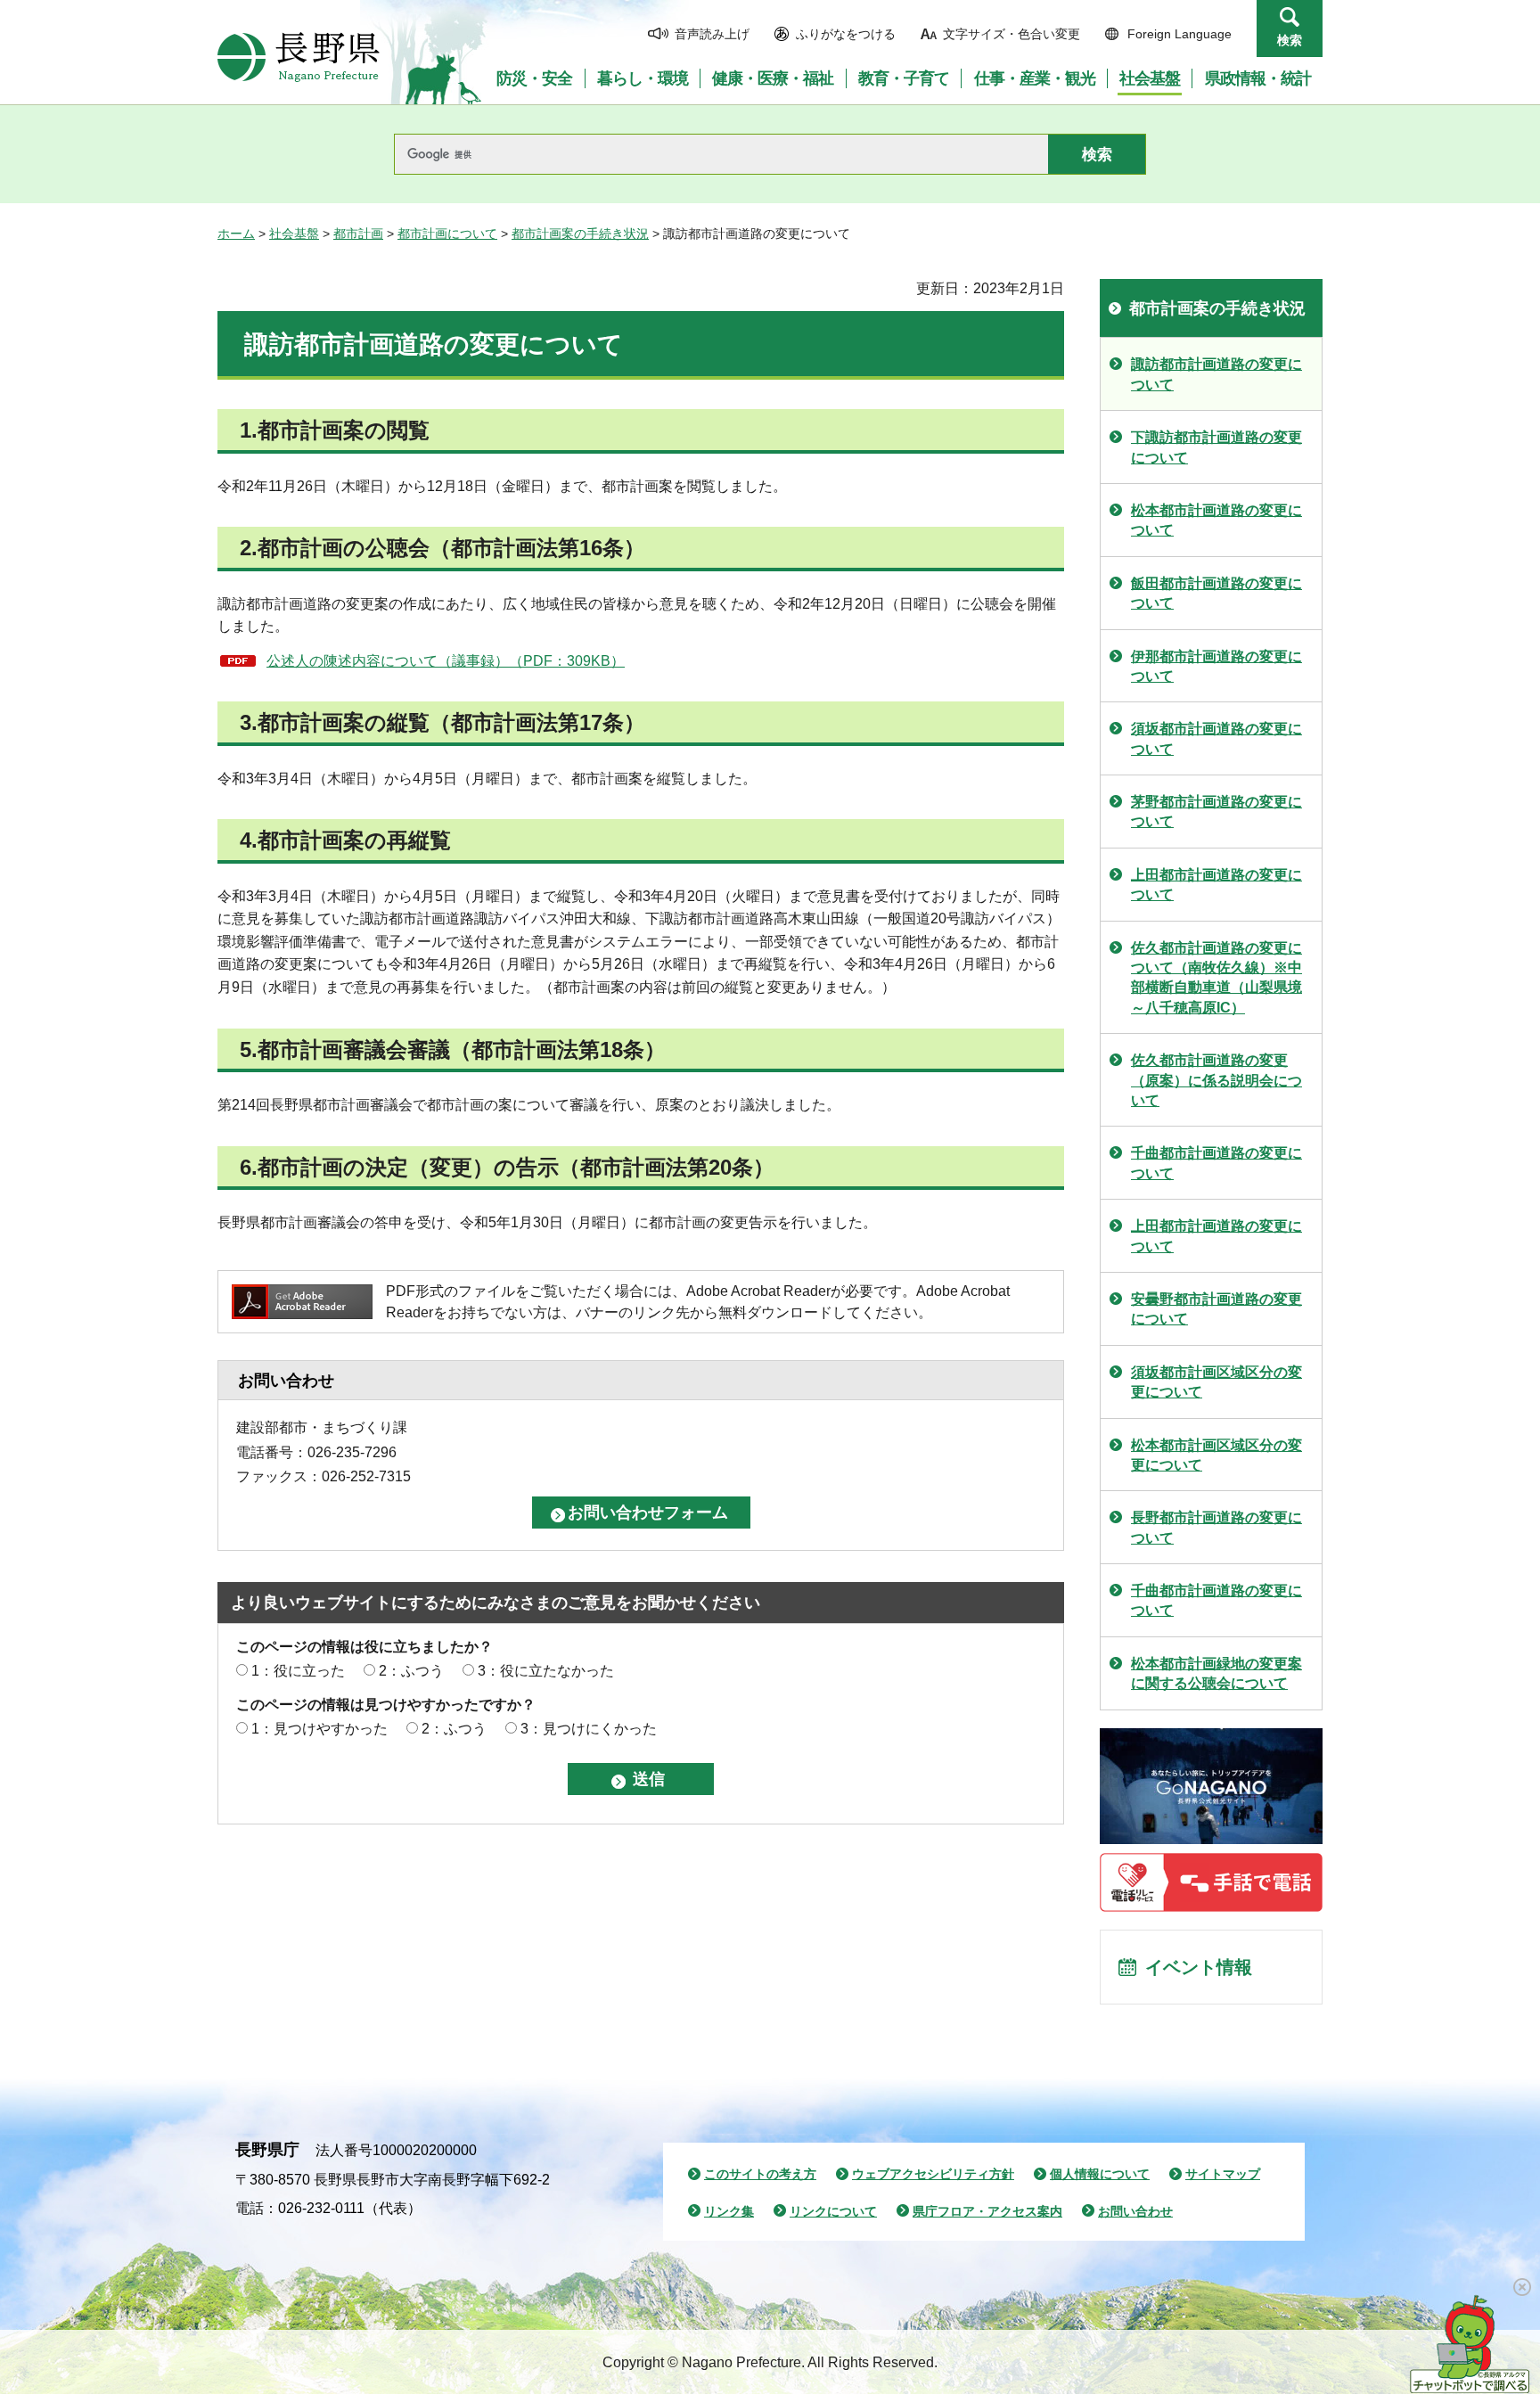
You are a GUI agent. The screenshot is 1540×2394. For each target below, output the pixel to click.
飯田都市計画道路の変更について (1216, 593)
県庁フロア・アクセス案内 (987, 2211)
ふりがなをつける (846, 34)
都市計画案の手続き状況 (580, 234)
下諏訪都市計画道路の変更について (1216, 447)
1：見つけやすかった (319, 1729)
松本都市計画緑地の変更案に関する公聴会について (1216, 1673)
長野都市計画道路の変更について (1216, 1527)
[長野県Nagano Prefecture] (299, 57)
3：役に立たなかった (546, 1671)
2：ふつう (411, 1671)
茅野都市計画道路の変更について (1216, 812)
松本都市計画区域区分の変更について (1216, 1455)
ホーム (236, 234)
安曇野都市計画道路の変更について (1216, 1309)
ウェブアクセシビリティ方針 (933, 2174)
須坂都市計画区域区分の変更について (1216, 1382)
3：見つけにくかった (589, 1729)
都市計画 (358, 234)
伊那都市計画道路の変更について (1216, 666)
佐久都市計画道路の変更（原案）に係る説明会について (1216, 1080)
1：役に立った (298, 1671)
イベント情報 (1199, 1967)
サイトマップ (1223, 2174)
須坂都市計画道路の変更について (1216, 738)
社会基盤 (294, 234)
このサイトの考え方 (760, 2174)
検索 (1290, 40)
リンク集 (729, 2211)
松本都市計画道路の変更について (1216, 520)
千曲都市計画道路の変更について (1216, 1163)
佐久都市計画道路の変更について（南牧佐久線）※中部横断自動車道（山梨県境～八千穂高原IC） (1216, 978)
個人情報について (1100, 2174)
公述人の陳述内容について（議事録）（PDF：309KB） (446, 661)
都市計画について (447, 234)
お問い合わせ (1135, 2211)
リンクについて (833, 2211)
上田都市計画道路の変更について (1216, 885)
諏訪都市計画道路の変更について (1216, 374)
